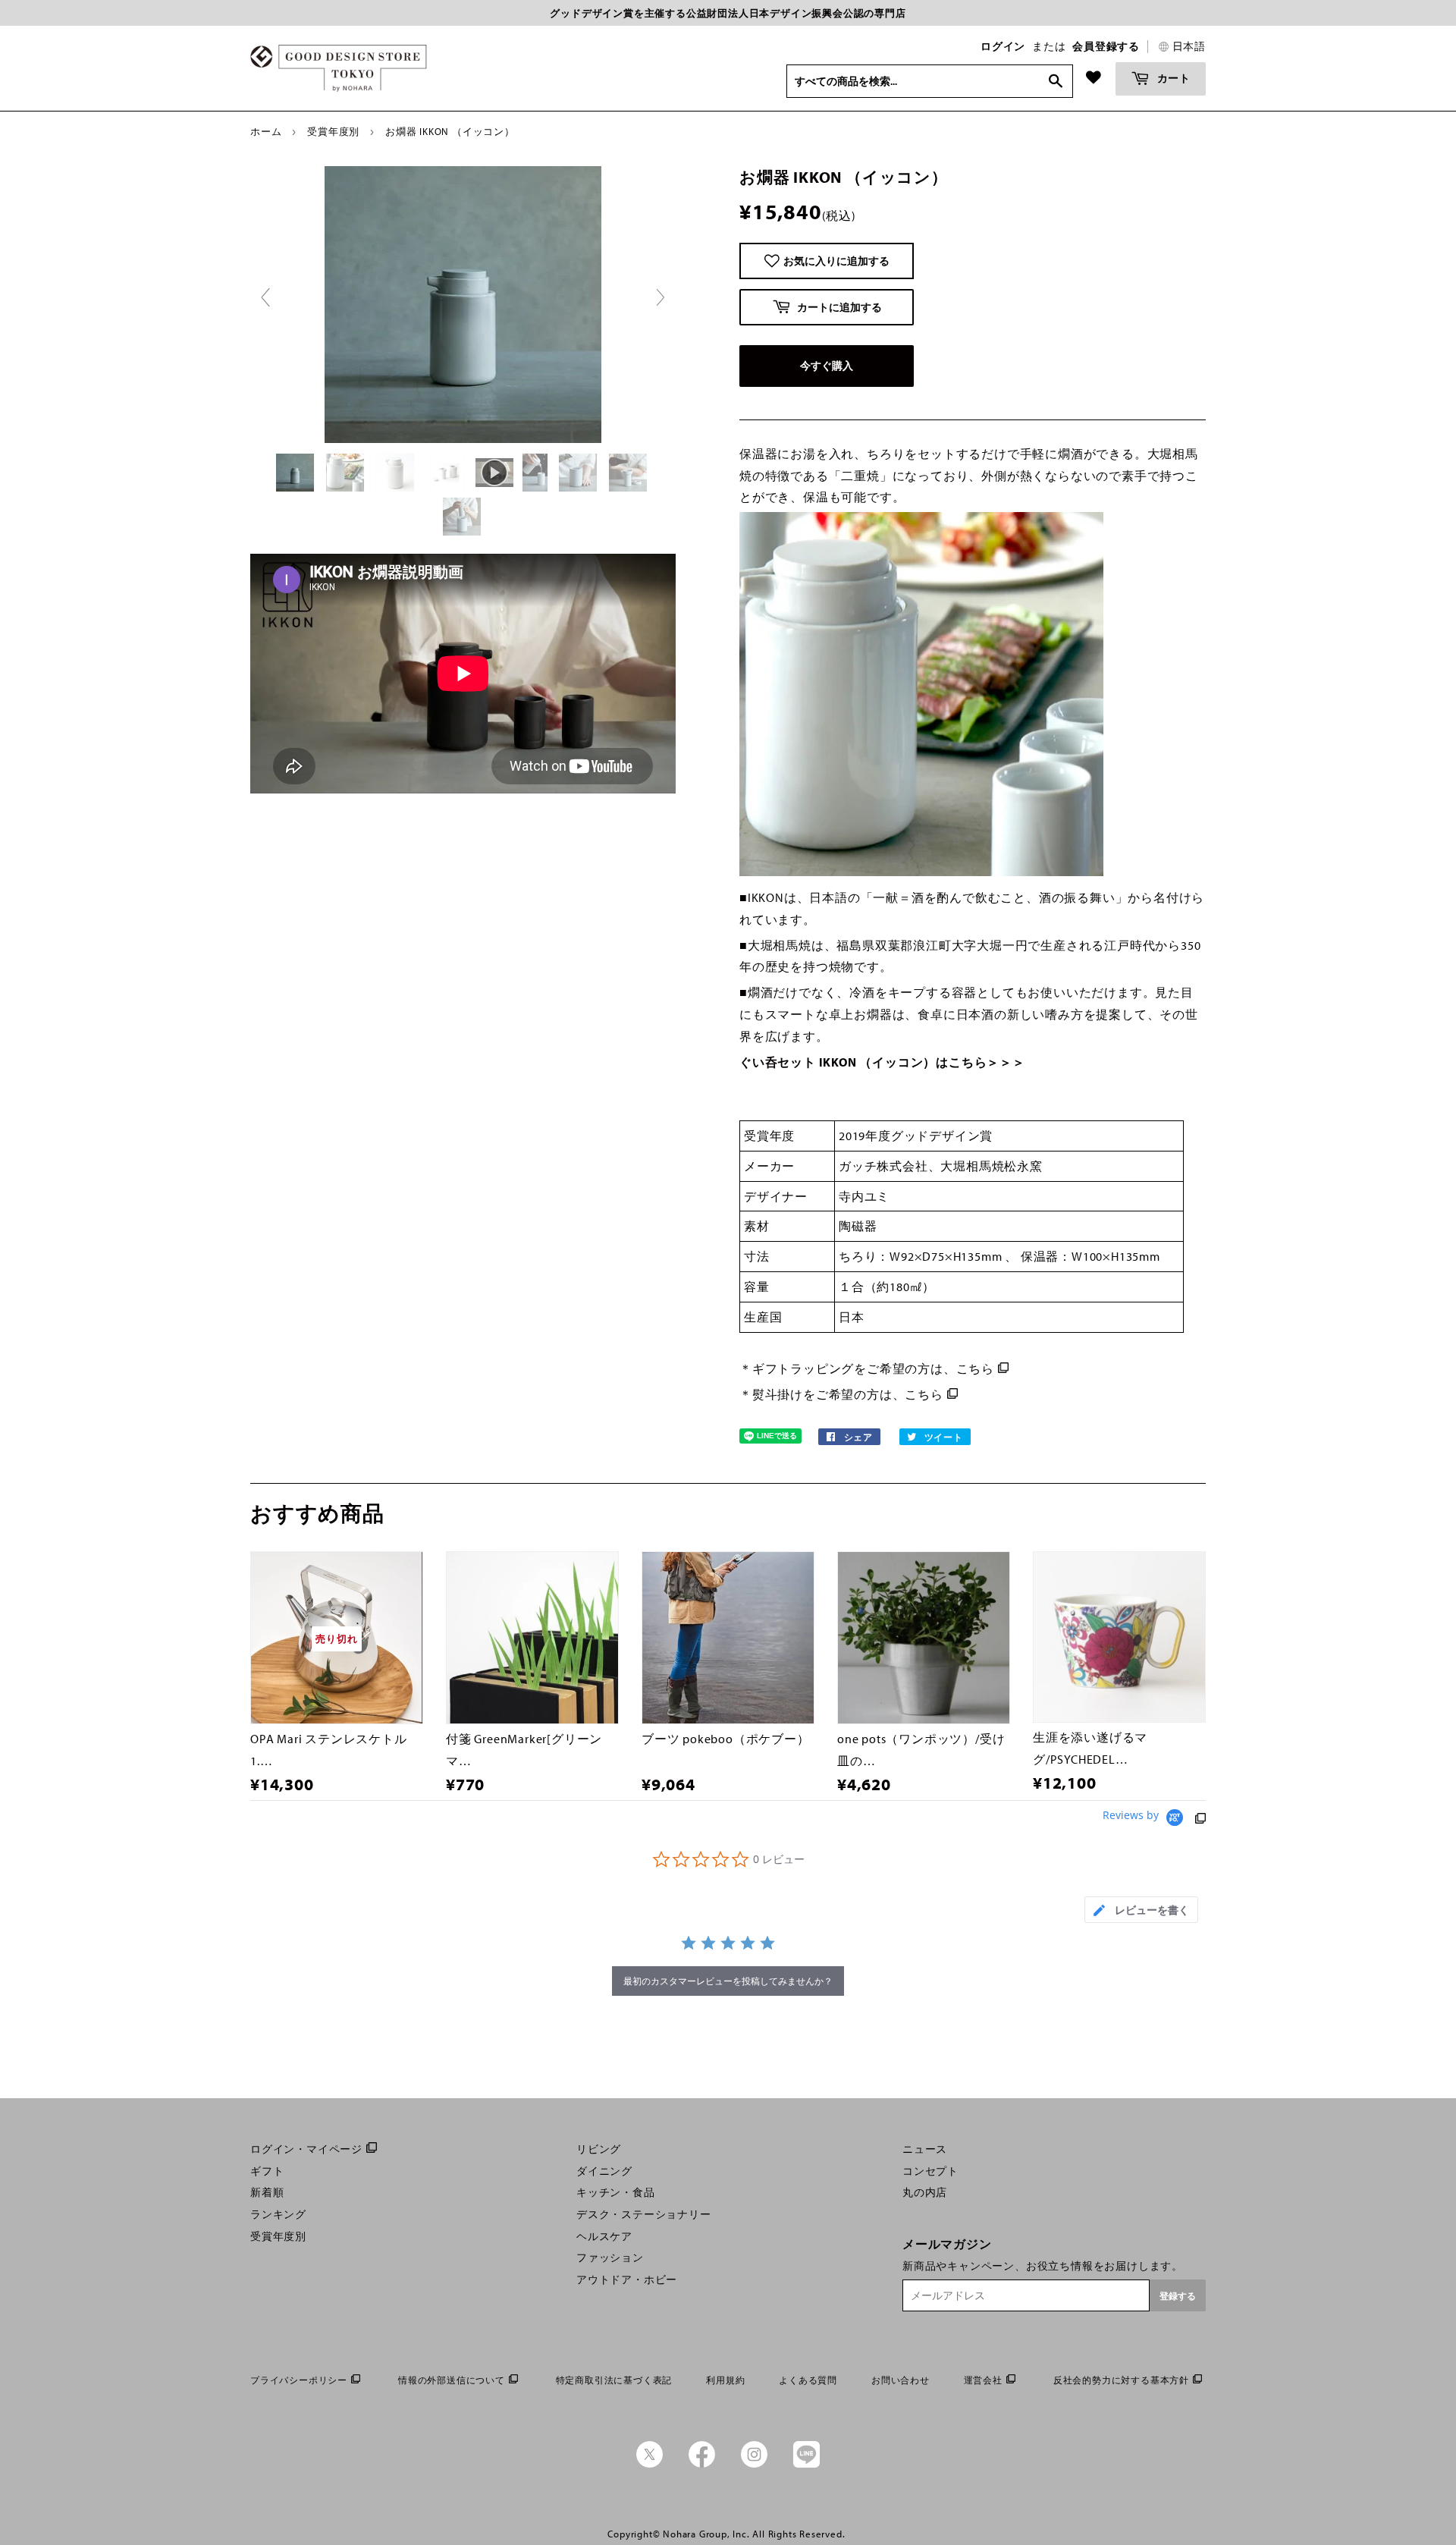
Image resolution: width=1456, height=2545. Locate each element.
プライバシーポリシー (299, 2380)
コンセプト (930, 2171)
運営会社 (983, 2380)
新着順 (267, 2192)
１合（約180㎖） (887, 1287)
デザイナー (776, 1196)
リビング (599, 2149)
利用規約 (725, 2380)
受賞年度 (769, 1136)
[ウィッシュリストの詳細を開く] (1094, 77)
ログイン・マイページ (306, 2149)
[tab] (1141, 1910)
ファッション (610, 2258)
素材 (757, 1226)
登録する (1178, 2296)
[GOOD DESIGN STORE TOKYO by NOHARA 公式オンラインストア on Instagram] (754, 2464)
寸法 (757, 1256)
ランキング (278, 2214)
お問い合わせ (901, 2380)
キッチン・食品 (616, 2192)
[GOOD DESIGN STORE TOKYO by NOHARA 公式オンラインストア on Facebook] (702, 2464)
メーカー (769, 1166)
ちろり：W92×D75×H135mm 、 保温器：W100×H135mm (1001, 1256)
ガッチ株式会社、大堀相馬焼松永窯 (941, 1166)
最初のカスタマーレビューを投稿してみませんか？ (728, 1981)
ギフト (267, 2171)
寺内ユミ (864, 1196)
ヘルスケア (604, 2236)
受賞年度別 (333, 131)
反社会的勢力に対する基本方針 (1121, 2380)
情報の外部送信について (452, 2380)
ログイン (1003, 46)
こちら (975, 1368)
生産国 (763, 1317)
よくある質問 (808, 2380)
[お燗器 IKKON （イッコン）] (297, 473)
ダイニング (604, 2171)
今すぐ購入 (827, 366)
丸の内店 (925, 2192)
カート (1172, 78)
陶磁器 (858, 1226)
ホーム (266, 131)
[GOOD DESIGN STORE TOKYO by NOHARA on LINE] (806, 2464)
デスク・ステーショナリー (644, 2214)
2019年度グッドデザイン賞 (916, 1136)
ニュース (925, 2149)
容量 (757, 1287)
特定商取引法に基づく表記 (614, 2380)
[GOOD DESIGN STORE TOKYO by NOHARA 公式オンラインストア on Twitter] (650, 2464)
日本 (852, 1317)
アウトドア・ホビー (627, 2280)
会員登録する (1106, 46)
